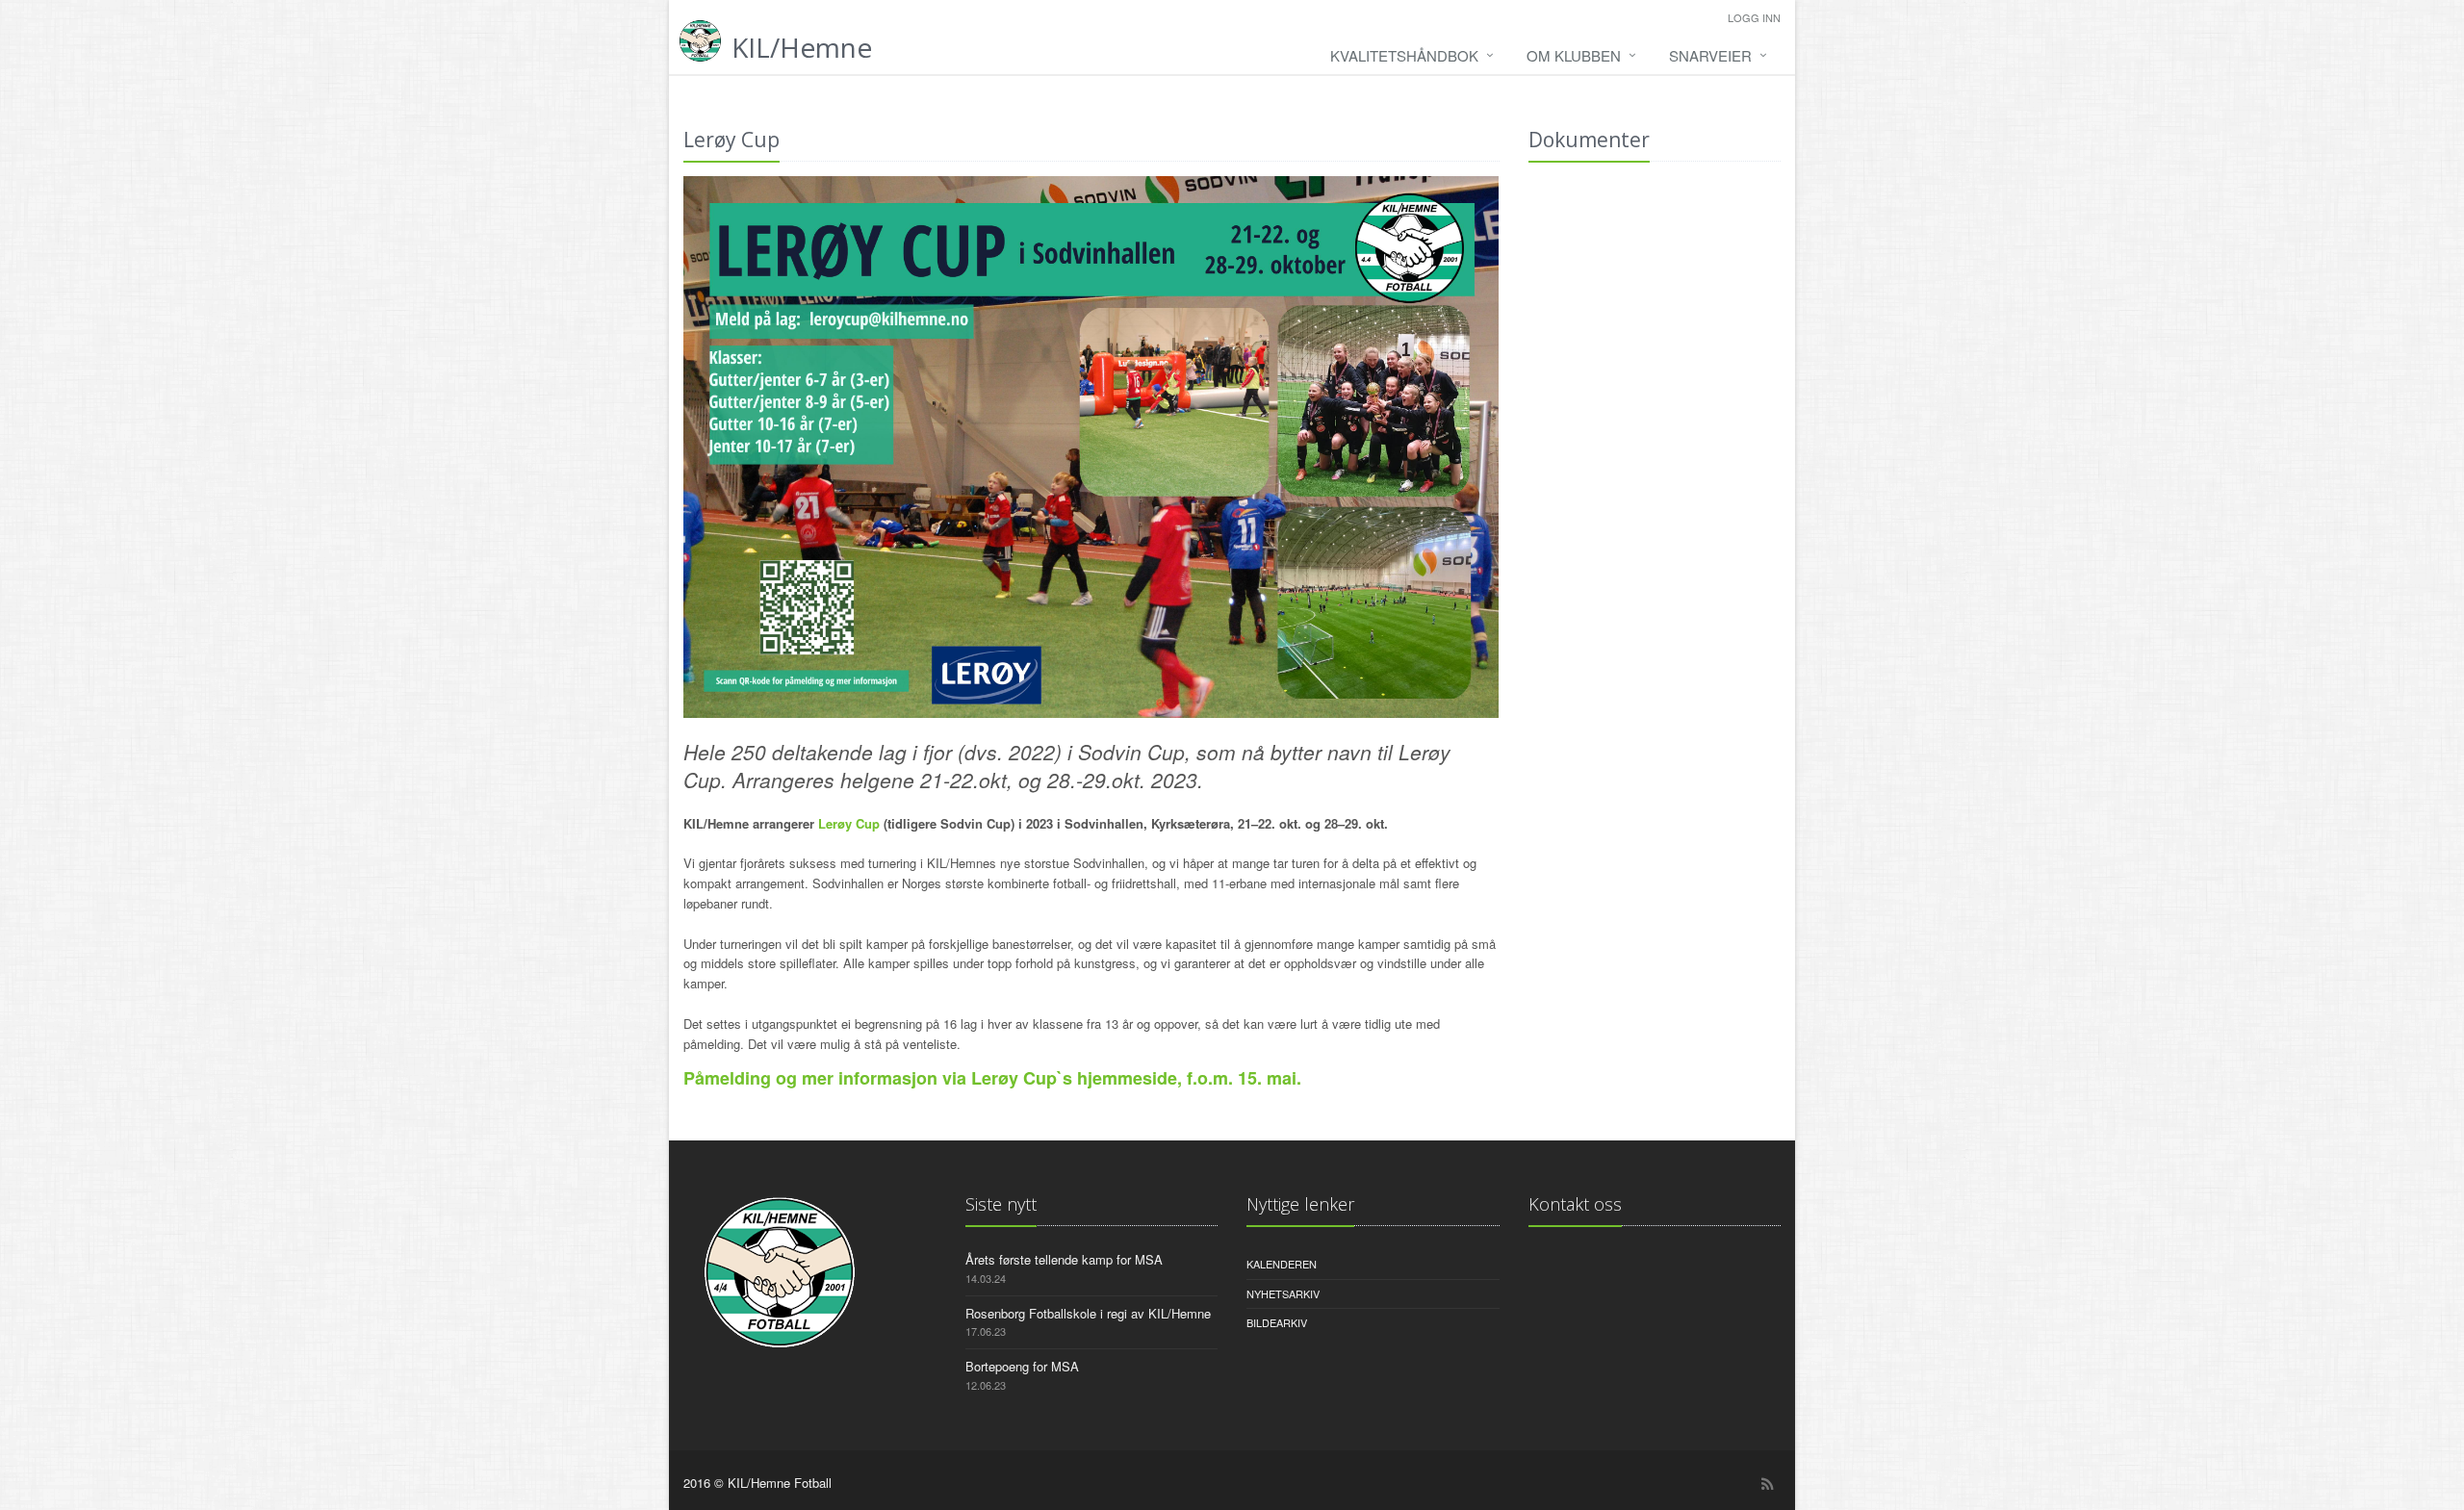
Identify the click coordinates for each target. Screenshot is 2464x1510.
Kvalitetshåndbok (1404, 55)
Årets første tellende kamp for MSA (1064, 1259)
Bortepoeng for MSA (1022, 1366)
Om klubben (1574, 55)
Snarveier (1710, 55)
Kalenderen (1282, 1264)
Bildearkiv (1277, 1322)
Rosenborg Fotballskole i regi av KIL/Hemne (1088, 1313)
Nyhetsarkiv (1283, 1293)
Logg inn (1754, 17)
